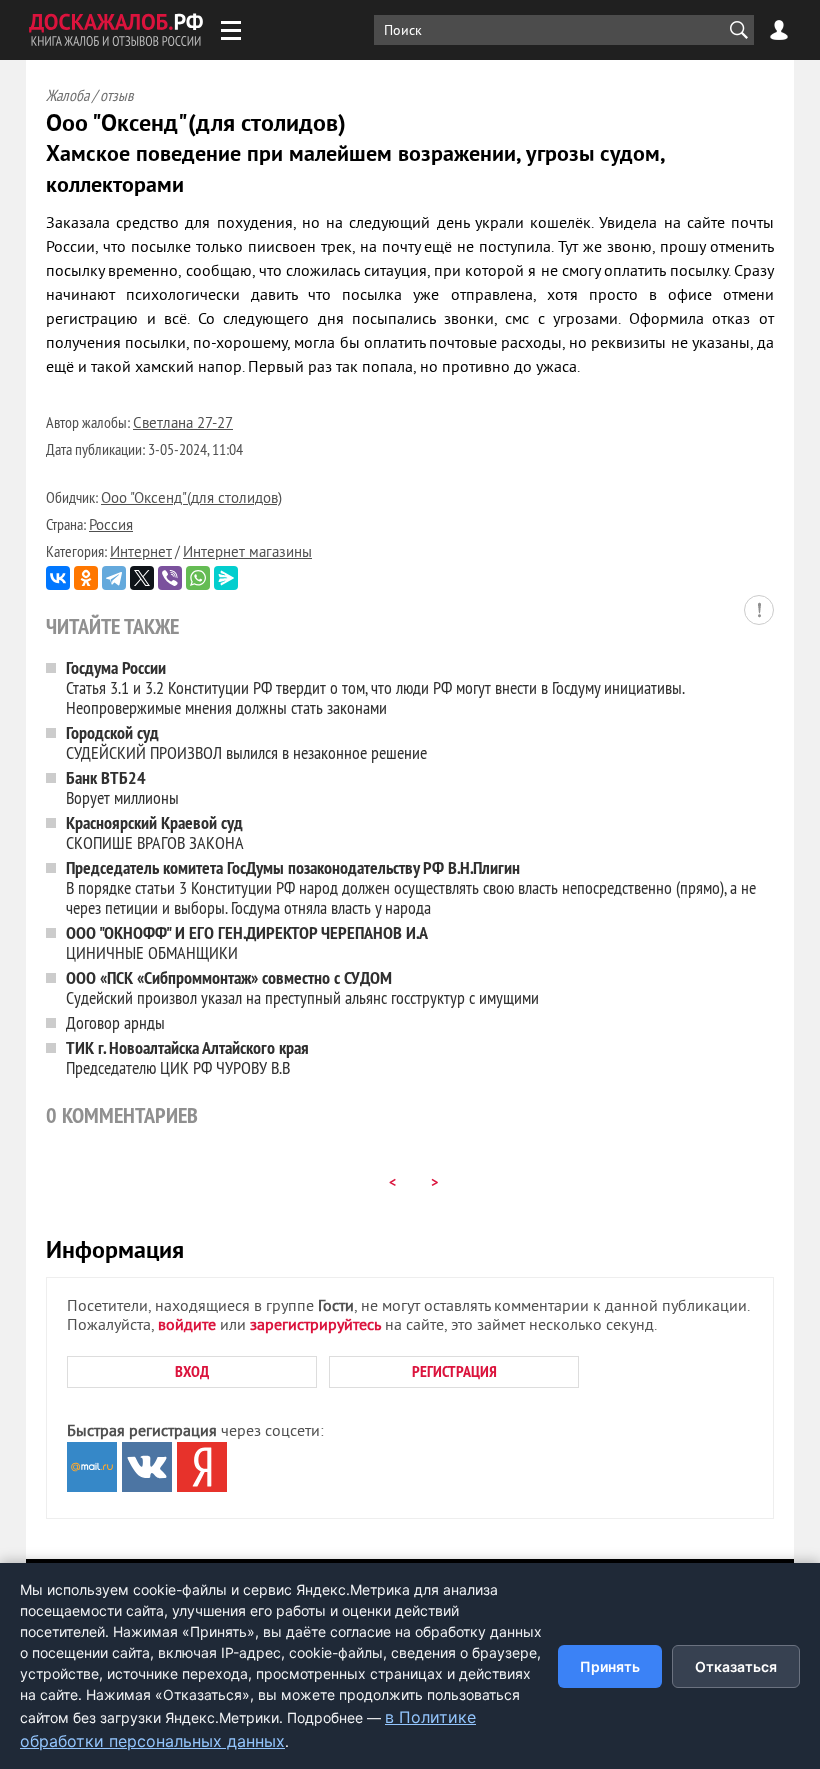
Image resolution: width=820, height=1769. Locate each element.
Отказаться (736, 1666)
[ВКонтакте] (58, 578)
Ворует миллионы (122, 787)
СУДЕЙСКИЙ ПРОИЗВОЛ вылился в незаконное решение (246, 742)
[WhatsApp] (198, 578)
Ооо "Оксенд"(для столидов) (191, 499)
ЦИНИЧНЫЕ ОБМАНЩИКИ (247, 942)
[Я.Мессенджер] (226, 578)
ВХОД (192, 1371)
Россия (111, 526)
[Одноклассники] (86, 578)
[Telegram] (114, 578)
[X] (142, 578)
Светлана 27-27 (183, 424)
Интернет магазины (247, 553)
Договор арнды (115, 1022)
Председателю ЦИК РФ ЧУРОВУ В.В (187, 1057)
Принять (610, 1666)
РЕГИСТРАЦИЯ (454, 1371)
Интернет (141, 553)
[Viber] (170, 578)
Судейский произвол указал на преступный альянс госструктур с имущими (302, 987)
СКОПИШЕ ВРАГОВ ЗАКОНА (155, 832)
